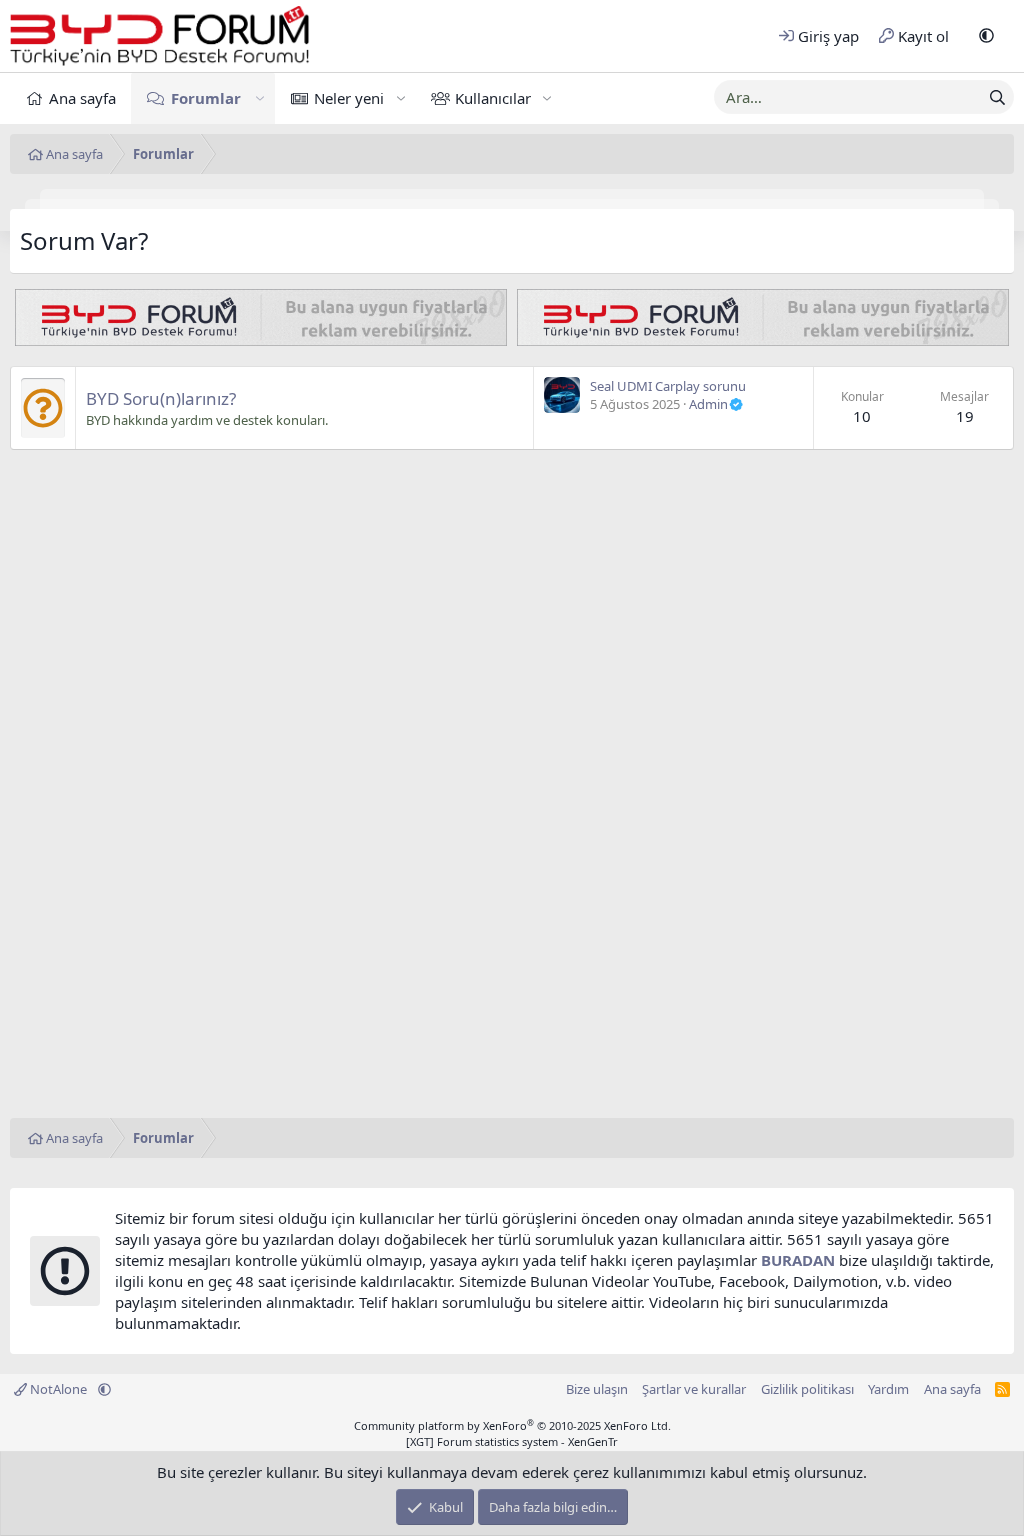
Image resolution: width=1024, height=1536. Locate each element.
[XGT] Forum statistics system (512, 1441)
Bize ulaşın (597, 1389)
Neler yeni (349, 98)
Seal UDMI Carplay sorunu (668, 386)
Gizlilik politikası (807, 1389)
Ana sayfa (82, 98)
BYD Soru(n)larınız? (161, 398)
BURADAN (798, 1260)
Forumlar (206, 98)
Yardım (888, 1389)
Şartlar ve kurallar (694, 1389)
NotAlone (58, 1389)
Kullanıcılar (493, 98)
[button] (986, 36)
